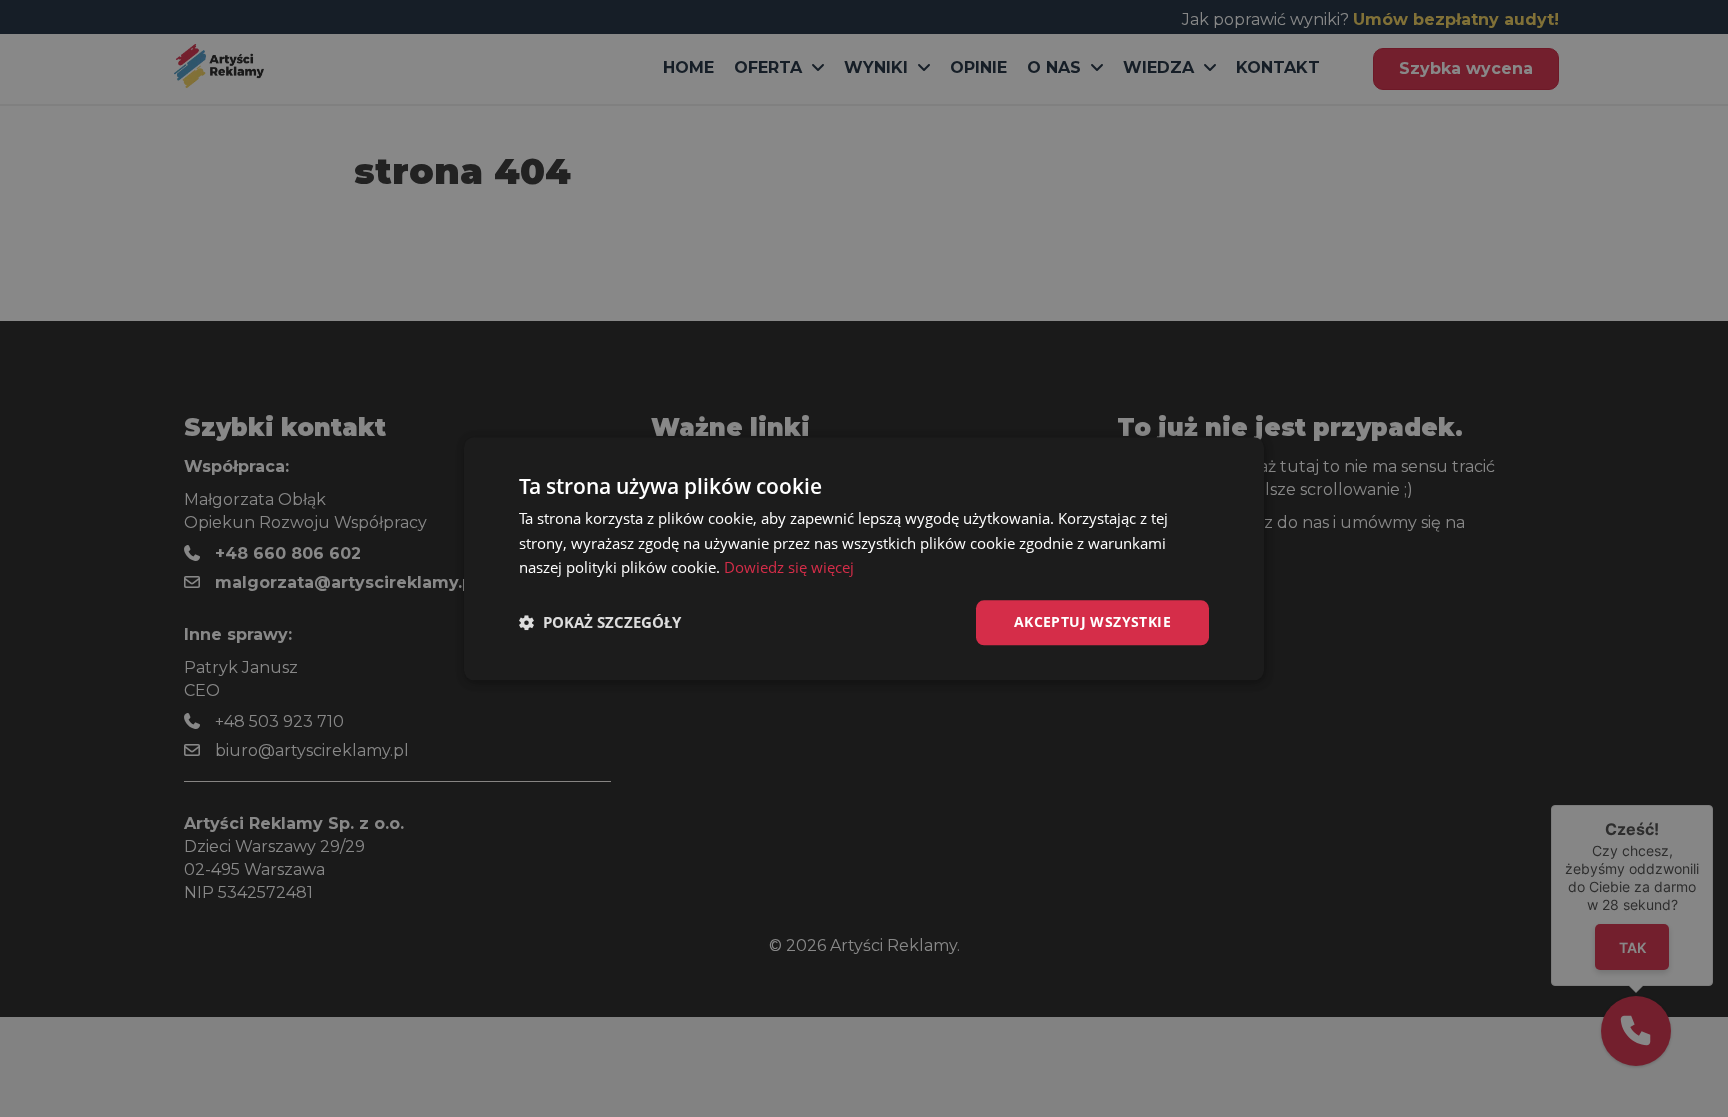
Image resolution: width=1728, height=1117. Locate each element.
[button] (600, 623)
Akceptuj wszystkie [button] (1092, 621)
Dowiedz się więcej (789, 568)
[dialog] (864, 558)
